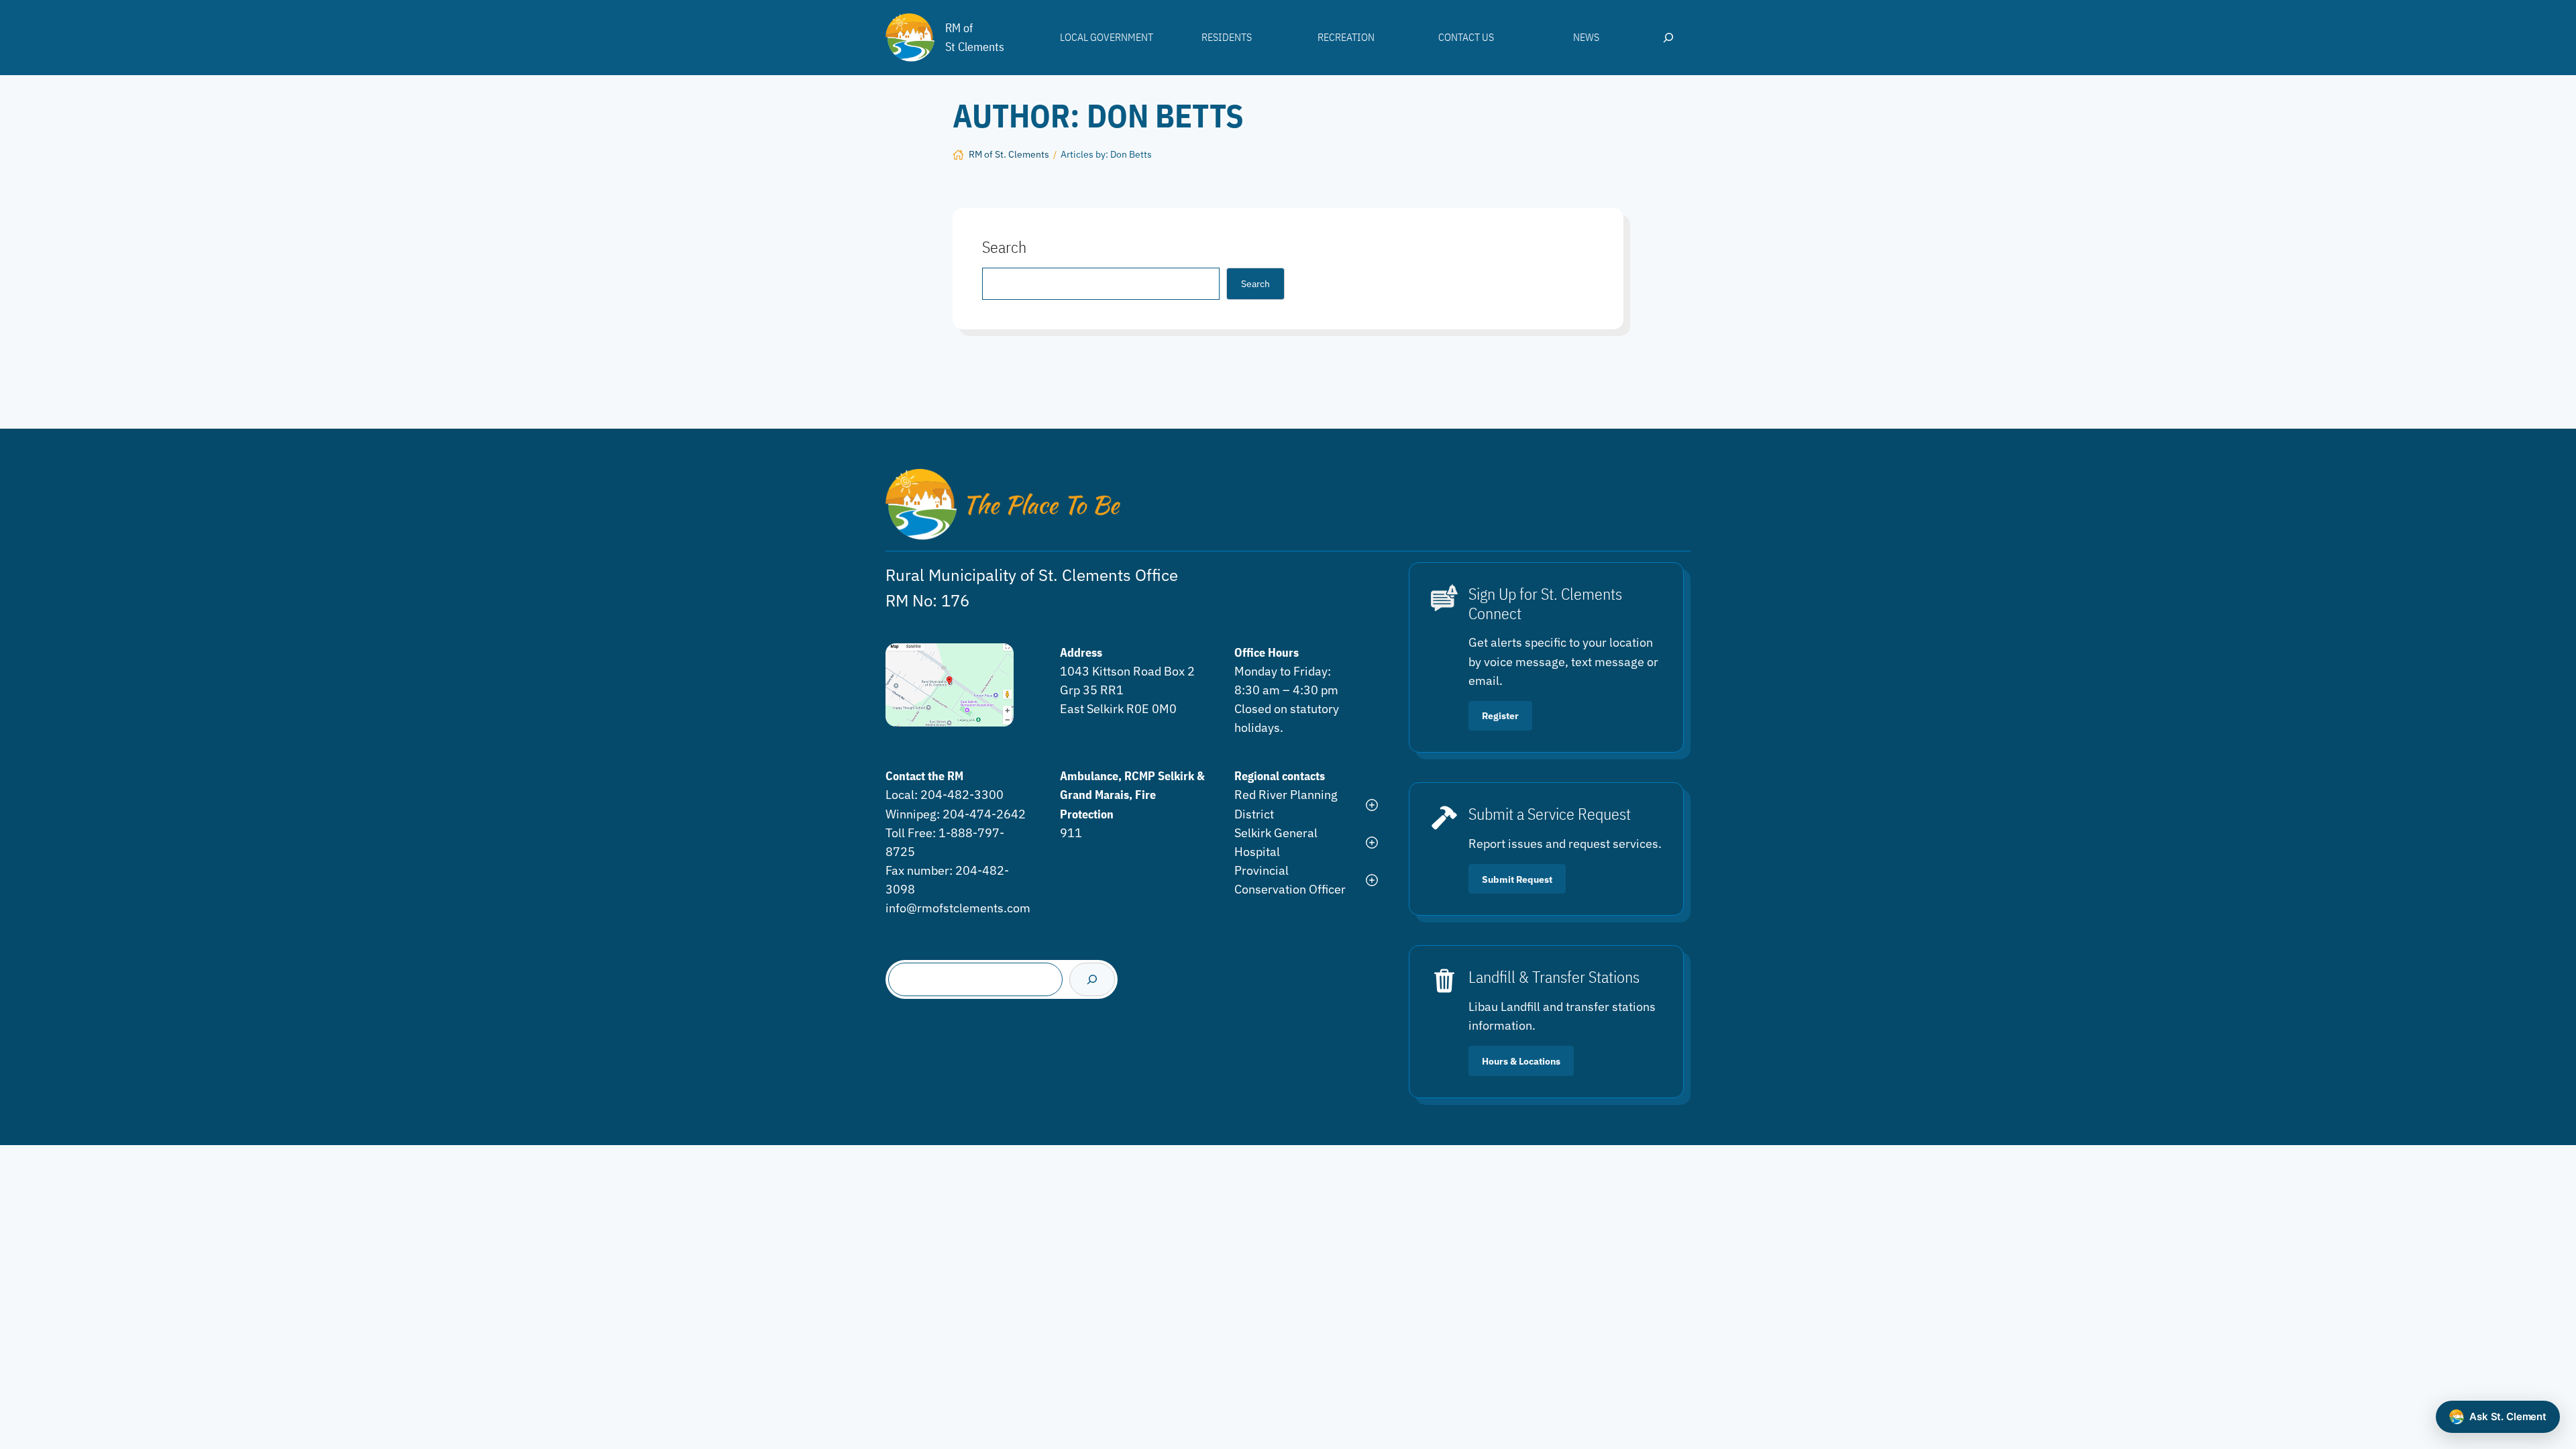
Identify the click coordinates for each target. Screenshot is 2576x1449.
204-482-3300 (962, 795)
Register (1500, 715)
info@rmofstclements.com (958, 908)
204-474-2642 (984, 814)
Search (1255, 283)
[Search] (1092, 979)
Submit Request (1517, 879)
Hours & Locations (1521, 1061)
